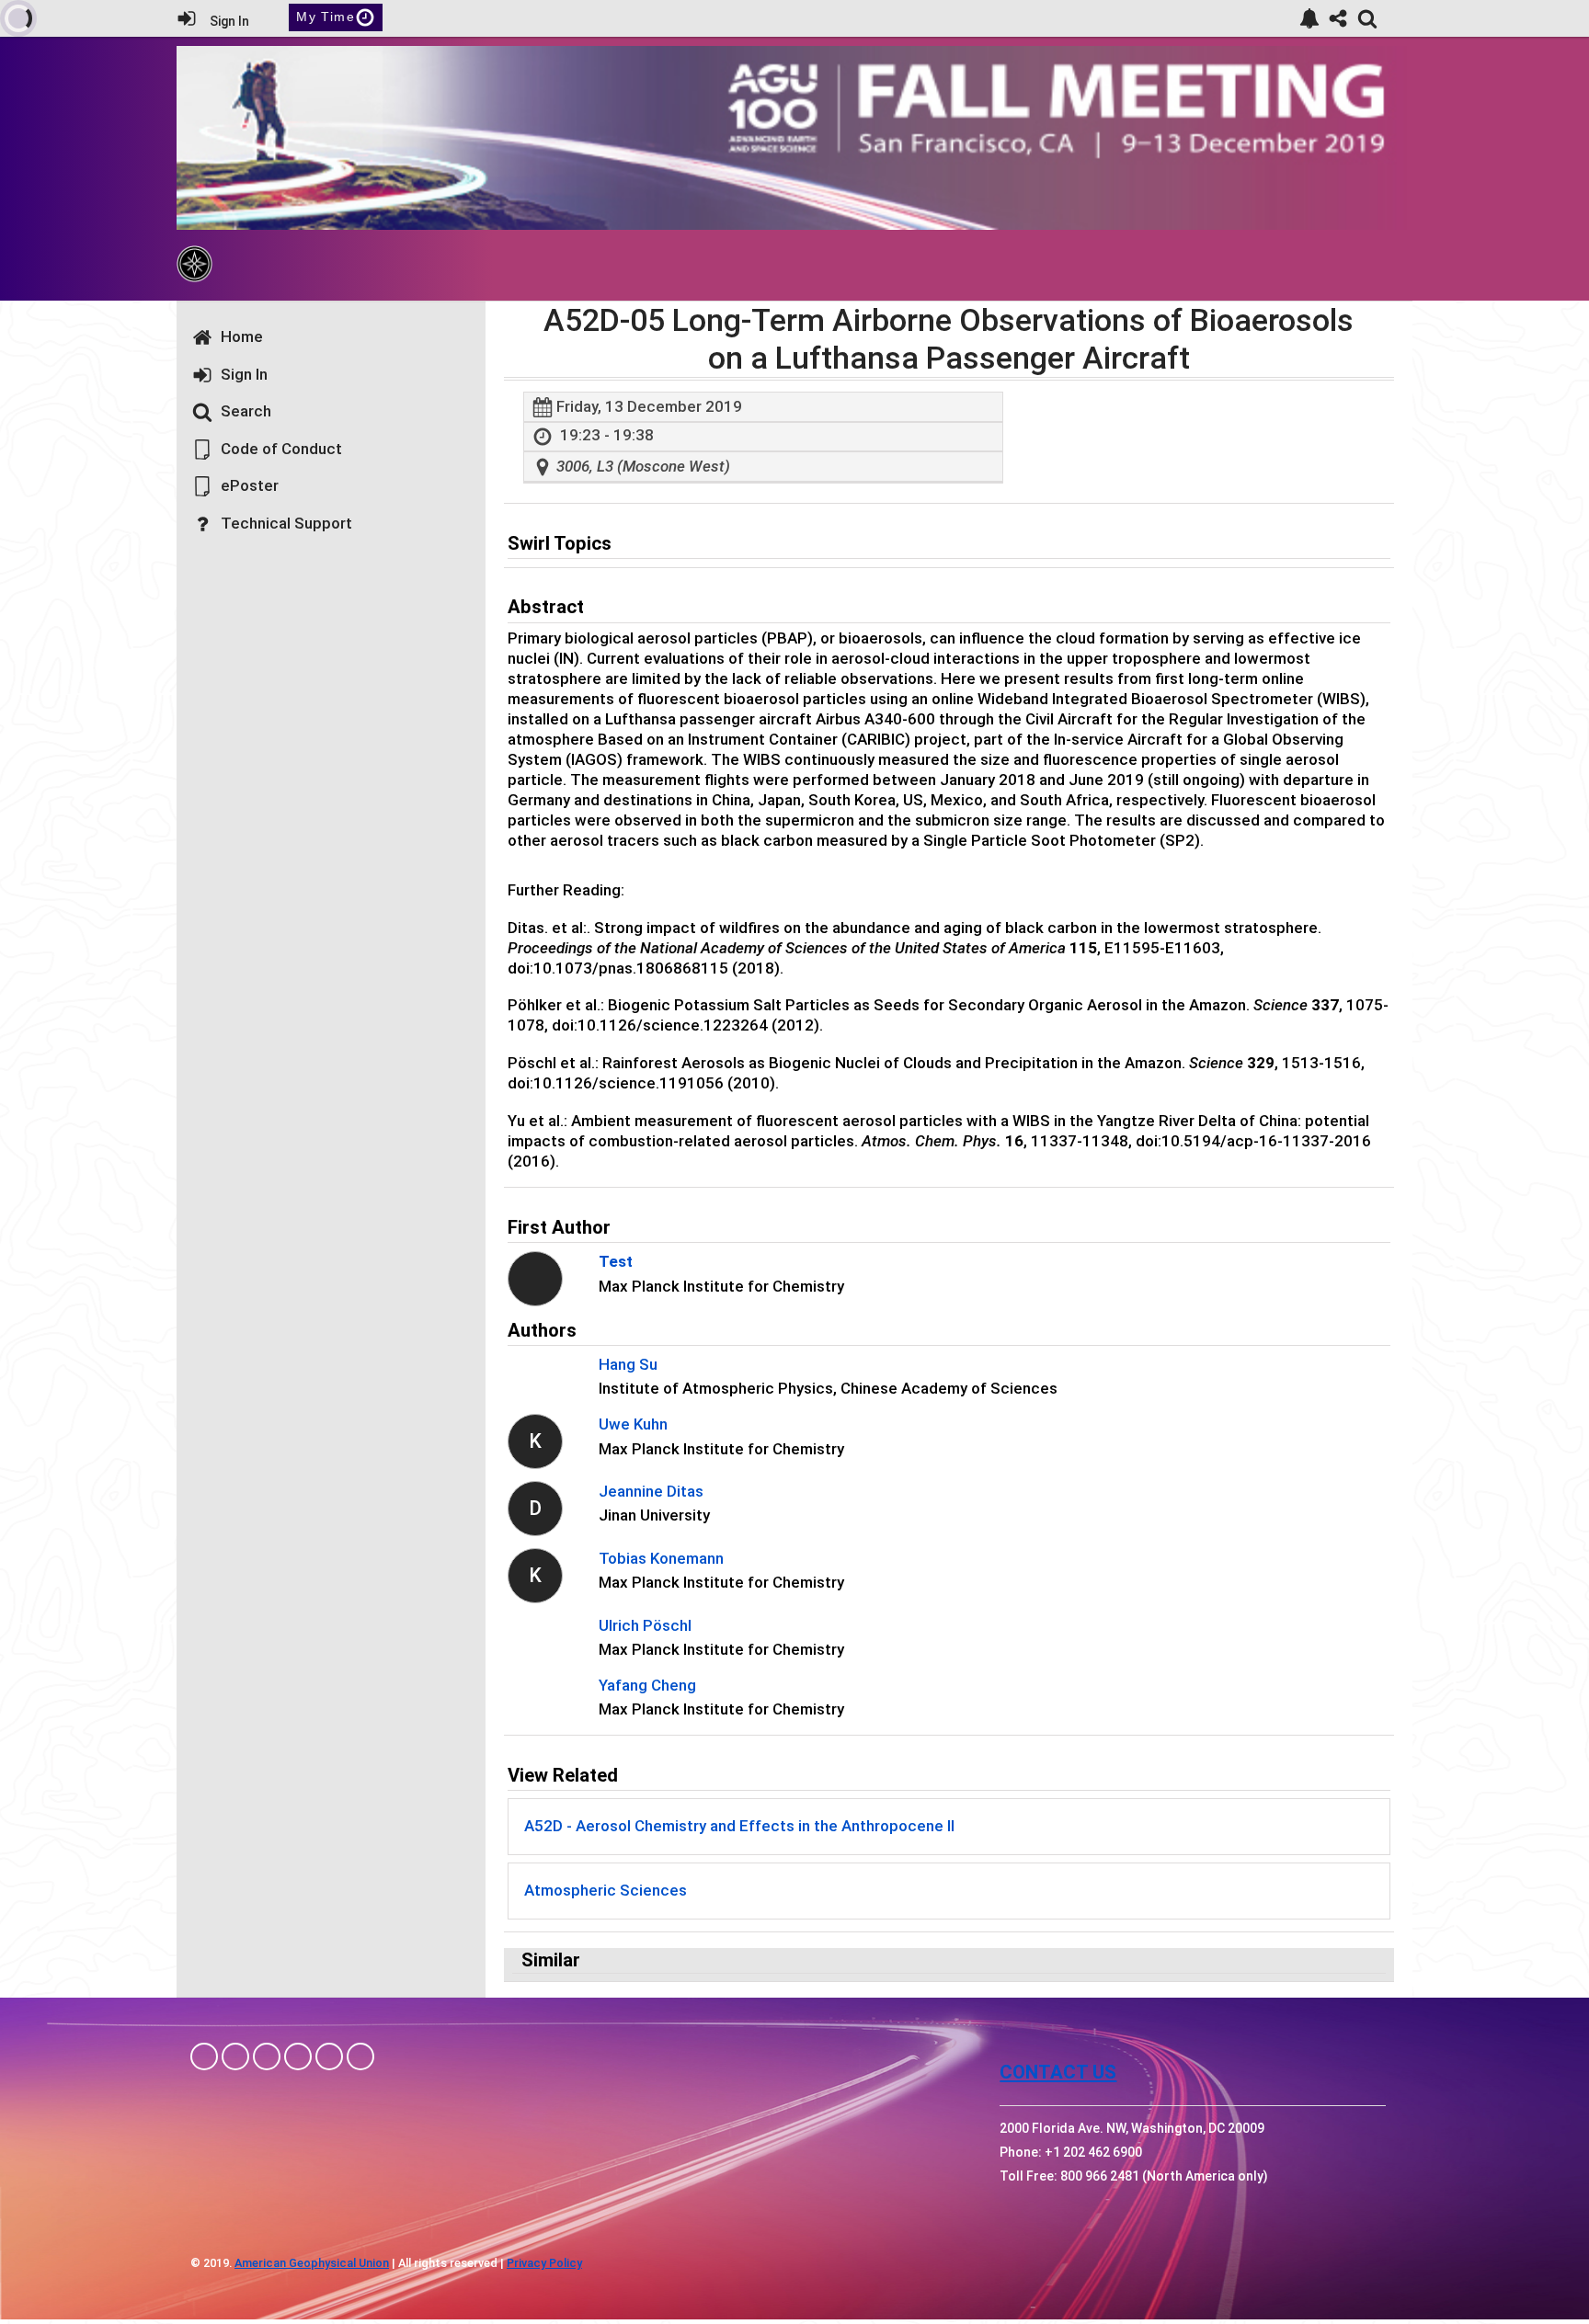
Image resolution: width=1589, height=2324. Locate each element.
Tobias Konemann (661, 1558)
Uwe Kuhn (633, 1424)
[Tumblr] (298, 2056)
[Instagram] (235, 2056)
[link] (1309, 18)
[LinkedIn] (267, 2056)
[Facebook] (204, 2056)
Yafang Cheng (647, 1685)
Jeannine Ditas (651, 1491)
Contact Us (1058, 2072)
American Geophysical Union (312, 2263)
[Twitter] (329, 2056)
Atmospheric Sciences (606, 1890)
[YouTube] (360, 2056)
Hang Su (628, 1364)
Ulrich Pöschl (645, 1625)
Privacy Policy (544, 2263)
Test (616, 1261)
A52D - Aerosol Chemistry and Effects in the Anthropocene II (739, 1826)
